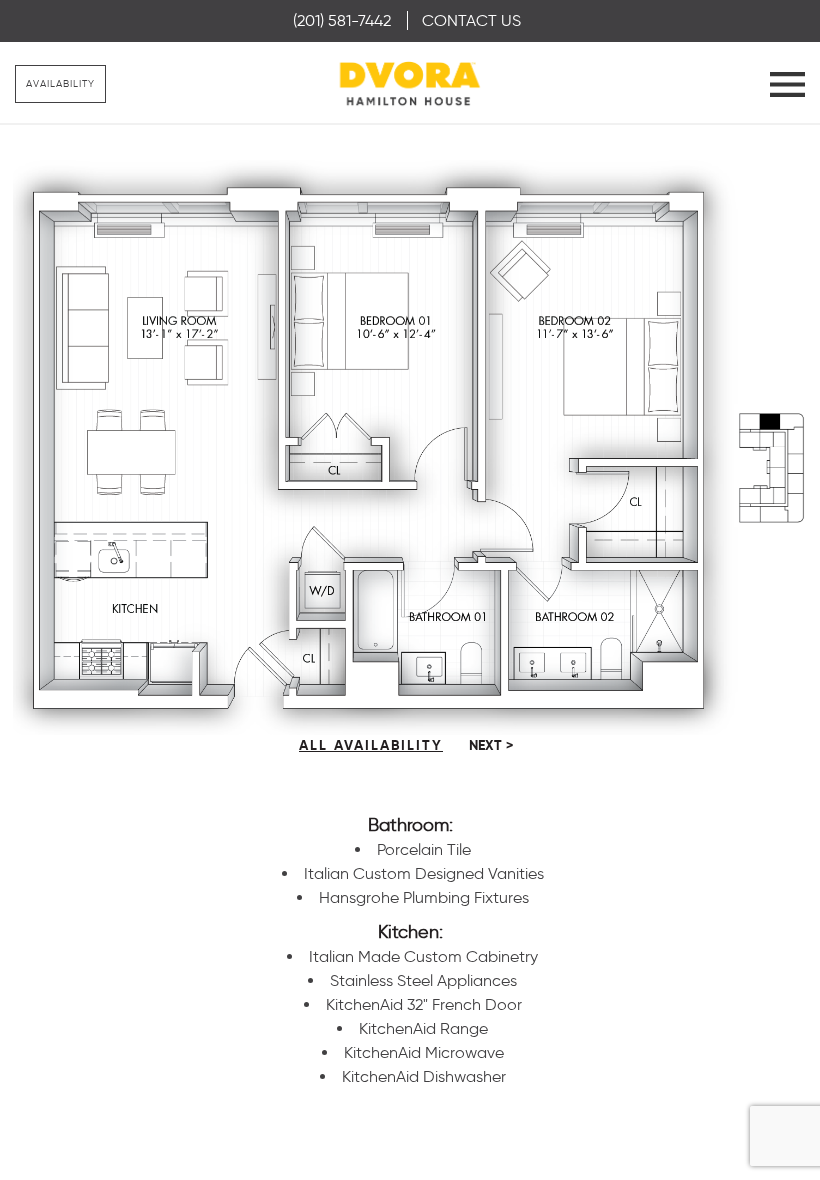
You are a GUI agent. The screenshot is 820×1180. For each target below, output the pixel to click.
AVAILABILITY (60, 83)
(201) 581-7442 (342, 20)
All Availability (371, 745)
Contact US (471, 20)
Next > (491, 745)
